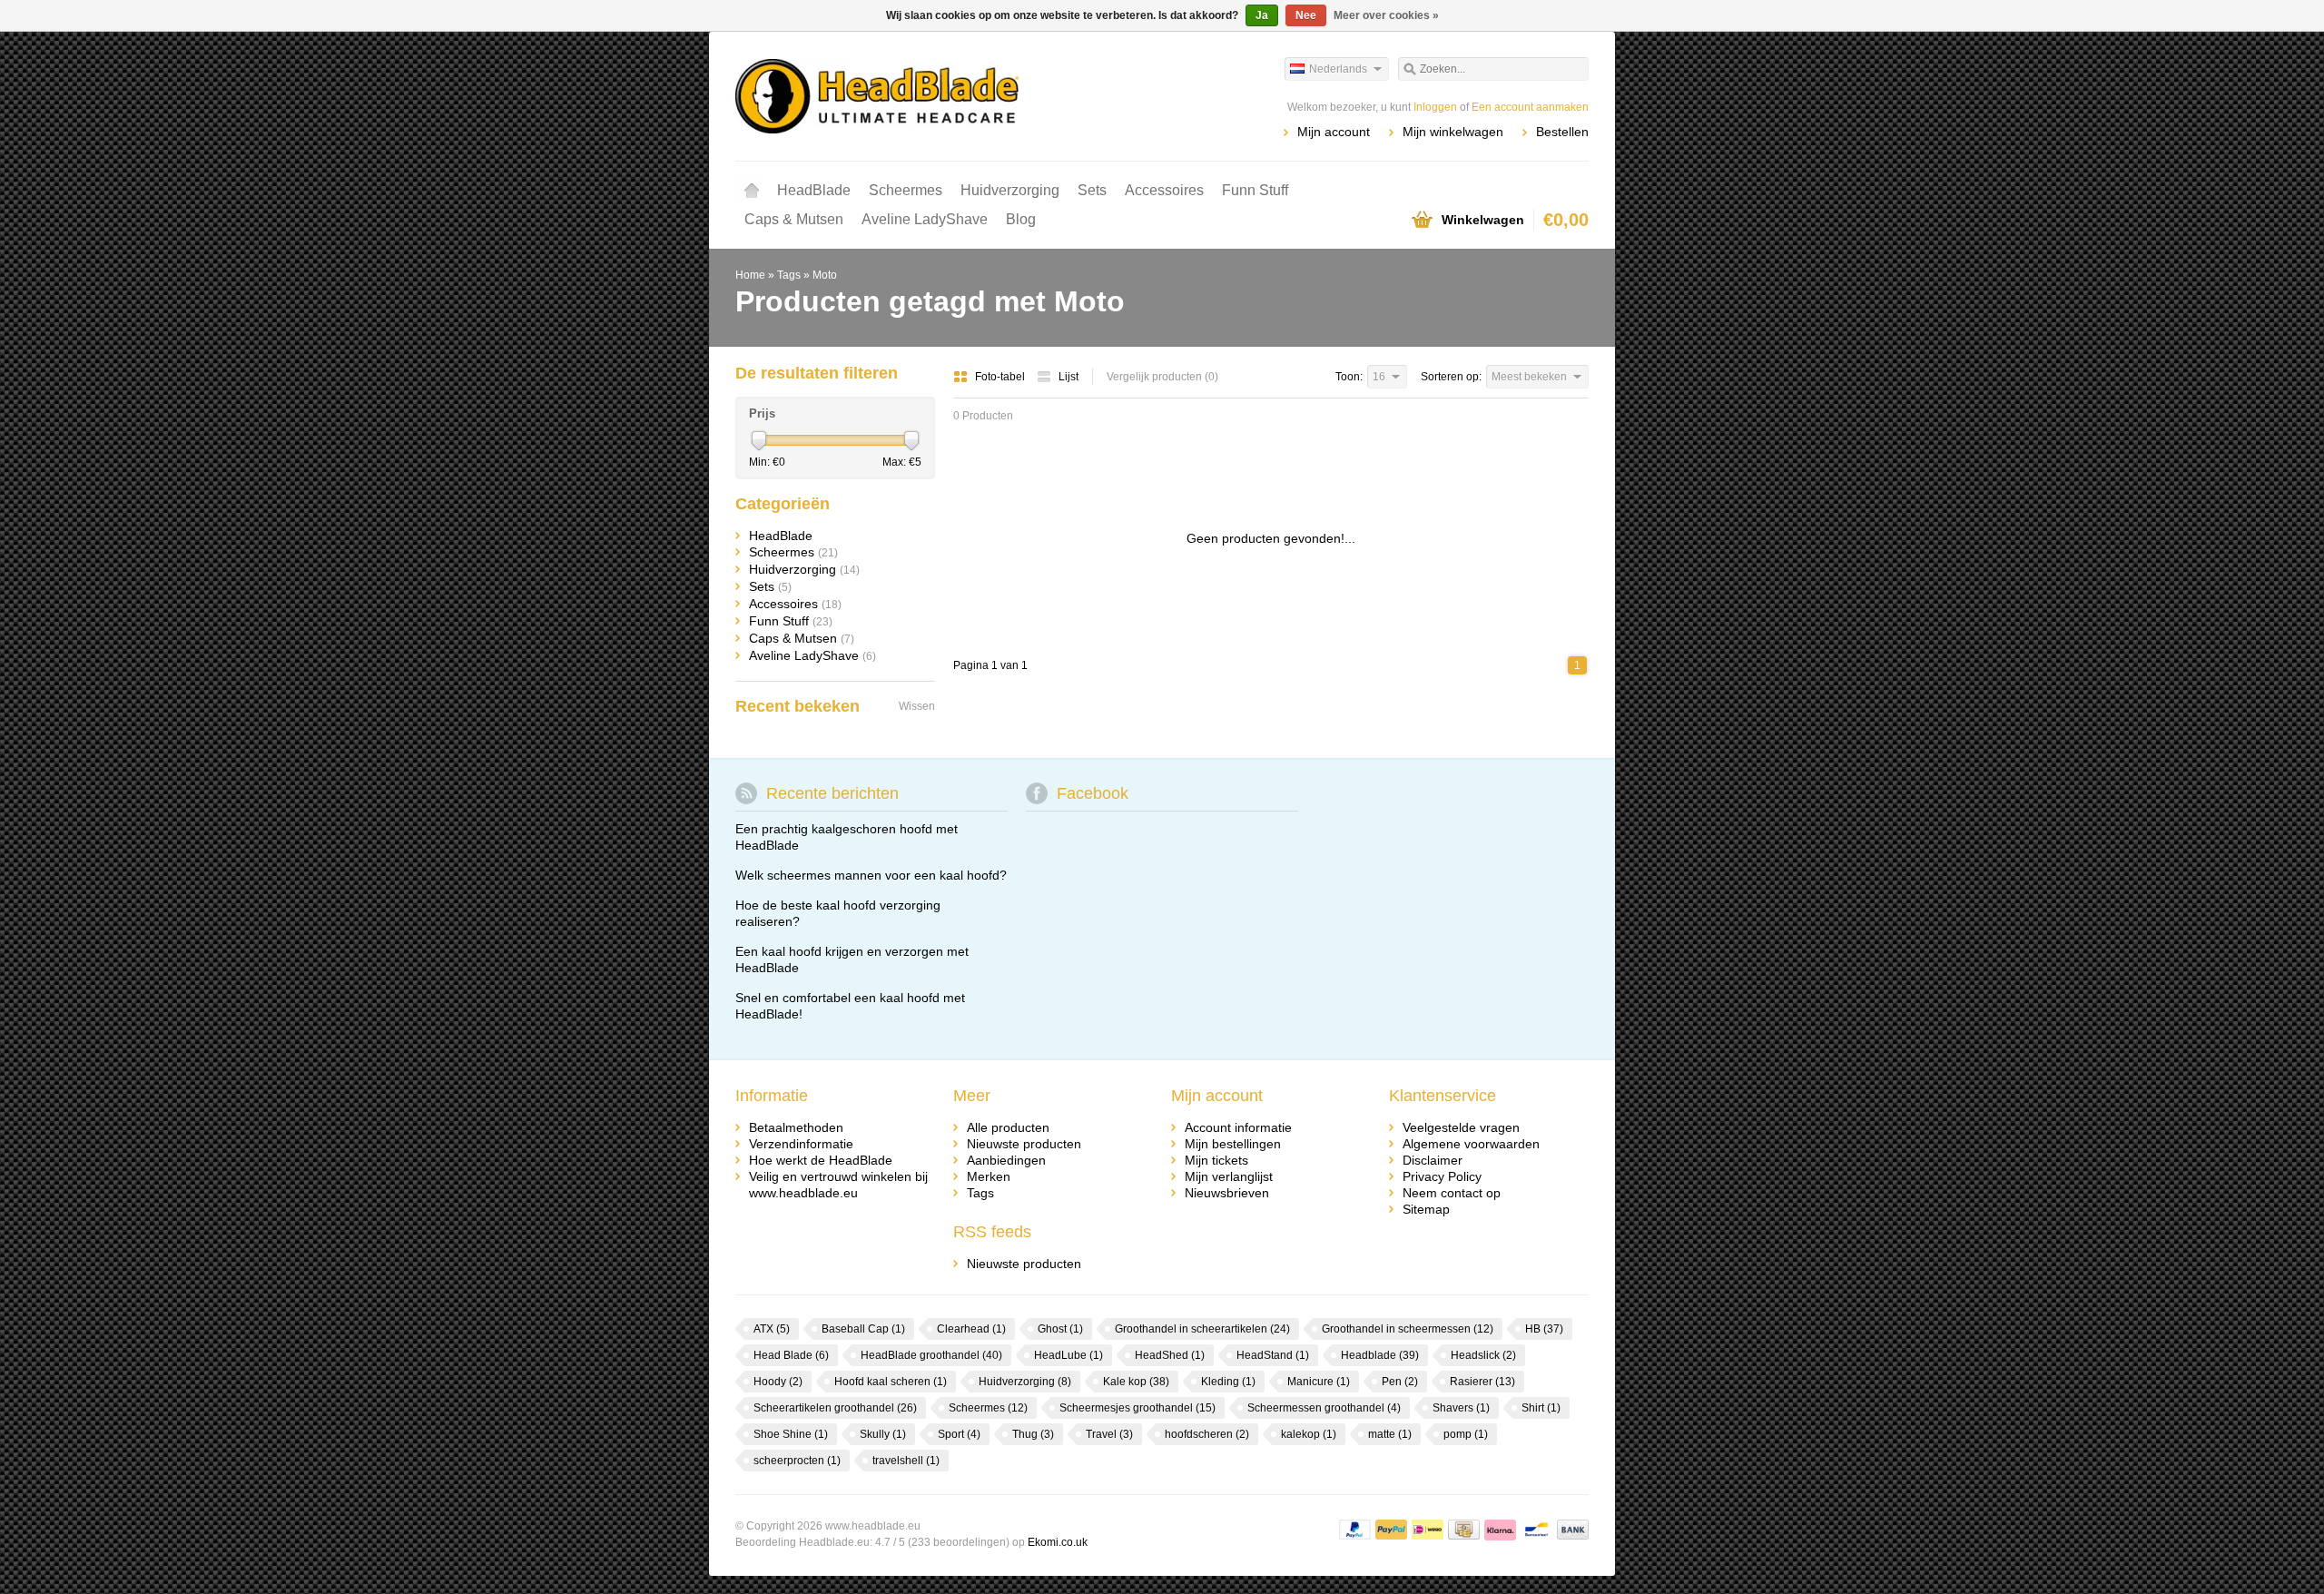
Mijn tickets (1216, 1160)
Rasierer (1482, 1382)
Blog (1021, 219)
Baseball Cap (863, 1329)
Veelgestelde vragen (1461, 1127)
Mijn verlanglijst (1229, 1176)
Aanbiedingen (1006, 1160)
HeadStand (1273, 1355)
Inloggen (1435, 107)
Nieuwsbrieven (1227, 1193)
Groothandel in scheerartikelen (1202, 1329)
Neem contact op (1452, 1193)
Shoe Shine (791, 1434)
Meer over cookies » (1386, 15)
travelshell (906, 1461)
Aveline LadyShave (925, 219)
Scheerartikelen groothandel (835, 1408)
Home (752, 191)
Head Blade (791, 1355)
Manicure (1319, 1382)
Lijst (1068, 377)
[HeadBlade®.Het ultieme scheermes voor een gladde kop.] (949, 95)
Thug (1033, 1434)
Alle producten (1008, 1127)
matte (1390, 1434)
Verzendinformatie (801, 1144)
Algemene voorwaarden (1471, 1144)
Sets (1092, 190)
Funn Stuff (1255, 190)
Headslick (1483, 1355)
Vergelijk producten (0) (1162, 377)
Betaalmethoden (796, 1127)
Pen (1400, 1382)
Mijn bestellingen (1233, 1144)
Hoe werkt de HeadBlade (821, 1160)
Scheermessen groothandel (1324, 1408)
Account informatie (1238, 1127)
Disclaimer (1433, 1160)
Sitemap (1426, 1209)
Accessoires (1164, 190)
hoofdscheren (1207, 1434)
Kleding (1228, 1382)
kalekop (1309, 1434)
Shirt (1541, 1408)
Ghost (1060, 1329)
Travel (1109, 1434)
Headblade (1380, 1355)
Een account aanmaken (1530, 107)
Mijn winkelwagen (1453, 132)
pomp (1466, 1434)
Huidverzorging (1010, 190)
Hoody (778, 1382)
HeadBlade (814, 190)
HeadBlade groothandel (931, 1355)
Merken (989, 1176)
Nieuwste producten (1024, 1144)
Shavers (1461, 1408)
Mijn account (1334, 132)
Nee (1306, 15)
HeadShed (1170, 1355)
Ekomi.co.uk (1058, 1542)
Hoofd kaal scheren (891, 1382)
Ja (1262, 15)
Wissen (917, 706)
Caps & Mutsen (794, 219)
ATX (772, 1329)
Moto (825, 275)
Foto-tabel (1001, 377)
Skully (883, 1434)
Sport (959, 1434)
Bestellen (1562, 132)
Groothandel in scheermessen (1408, 1329)
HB (1544, 1329)
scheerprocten (797, 1461)
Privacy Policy (1442, 1176)
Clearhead (971, 1329)
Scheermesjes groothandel (1137, 1408)
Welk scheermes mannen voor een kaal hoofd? (871, 875)
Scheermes (906, 190)
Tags (789, 275)
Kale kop (1136, 1382)
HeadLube (1068, 1355)
